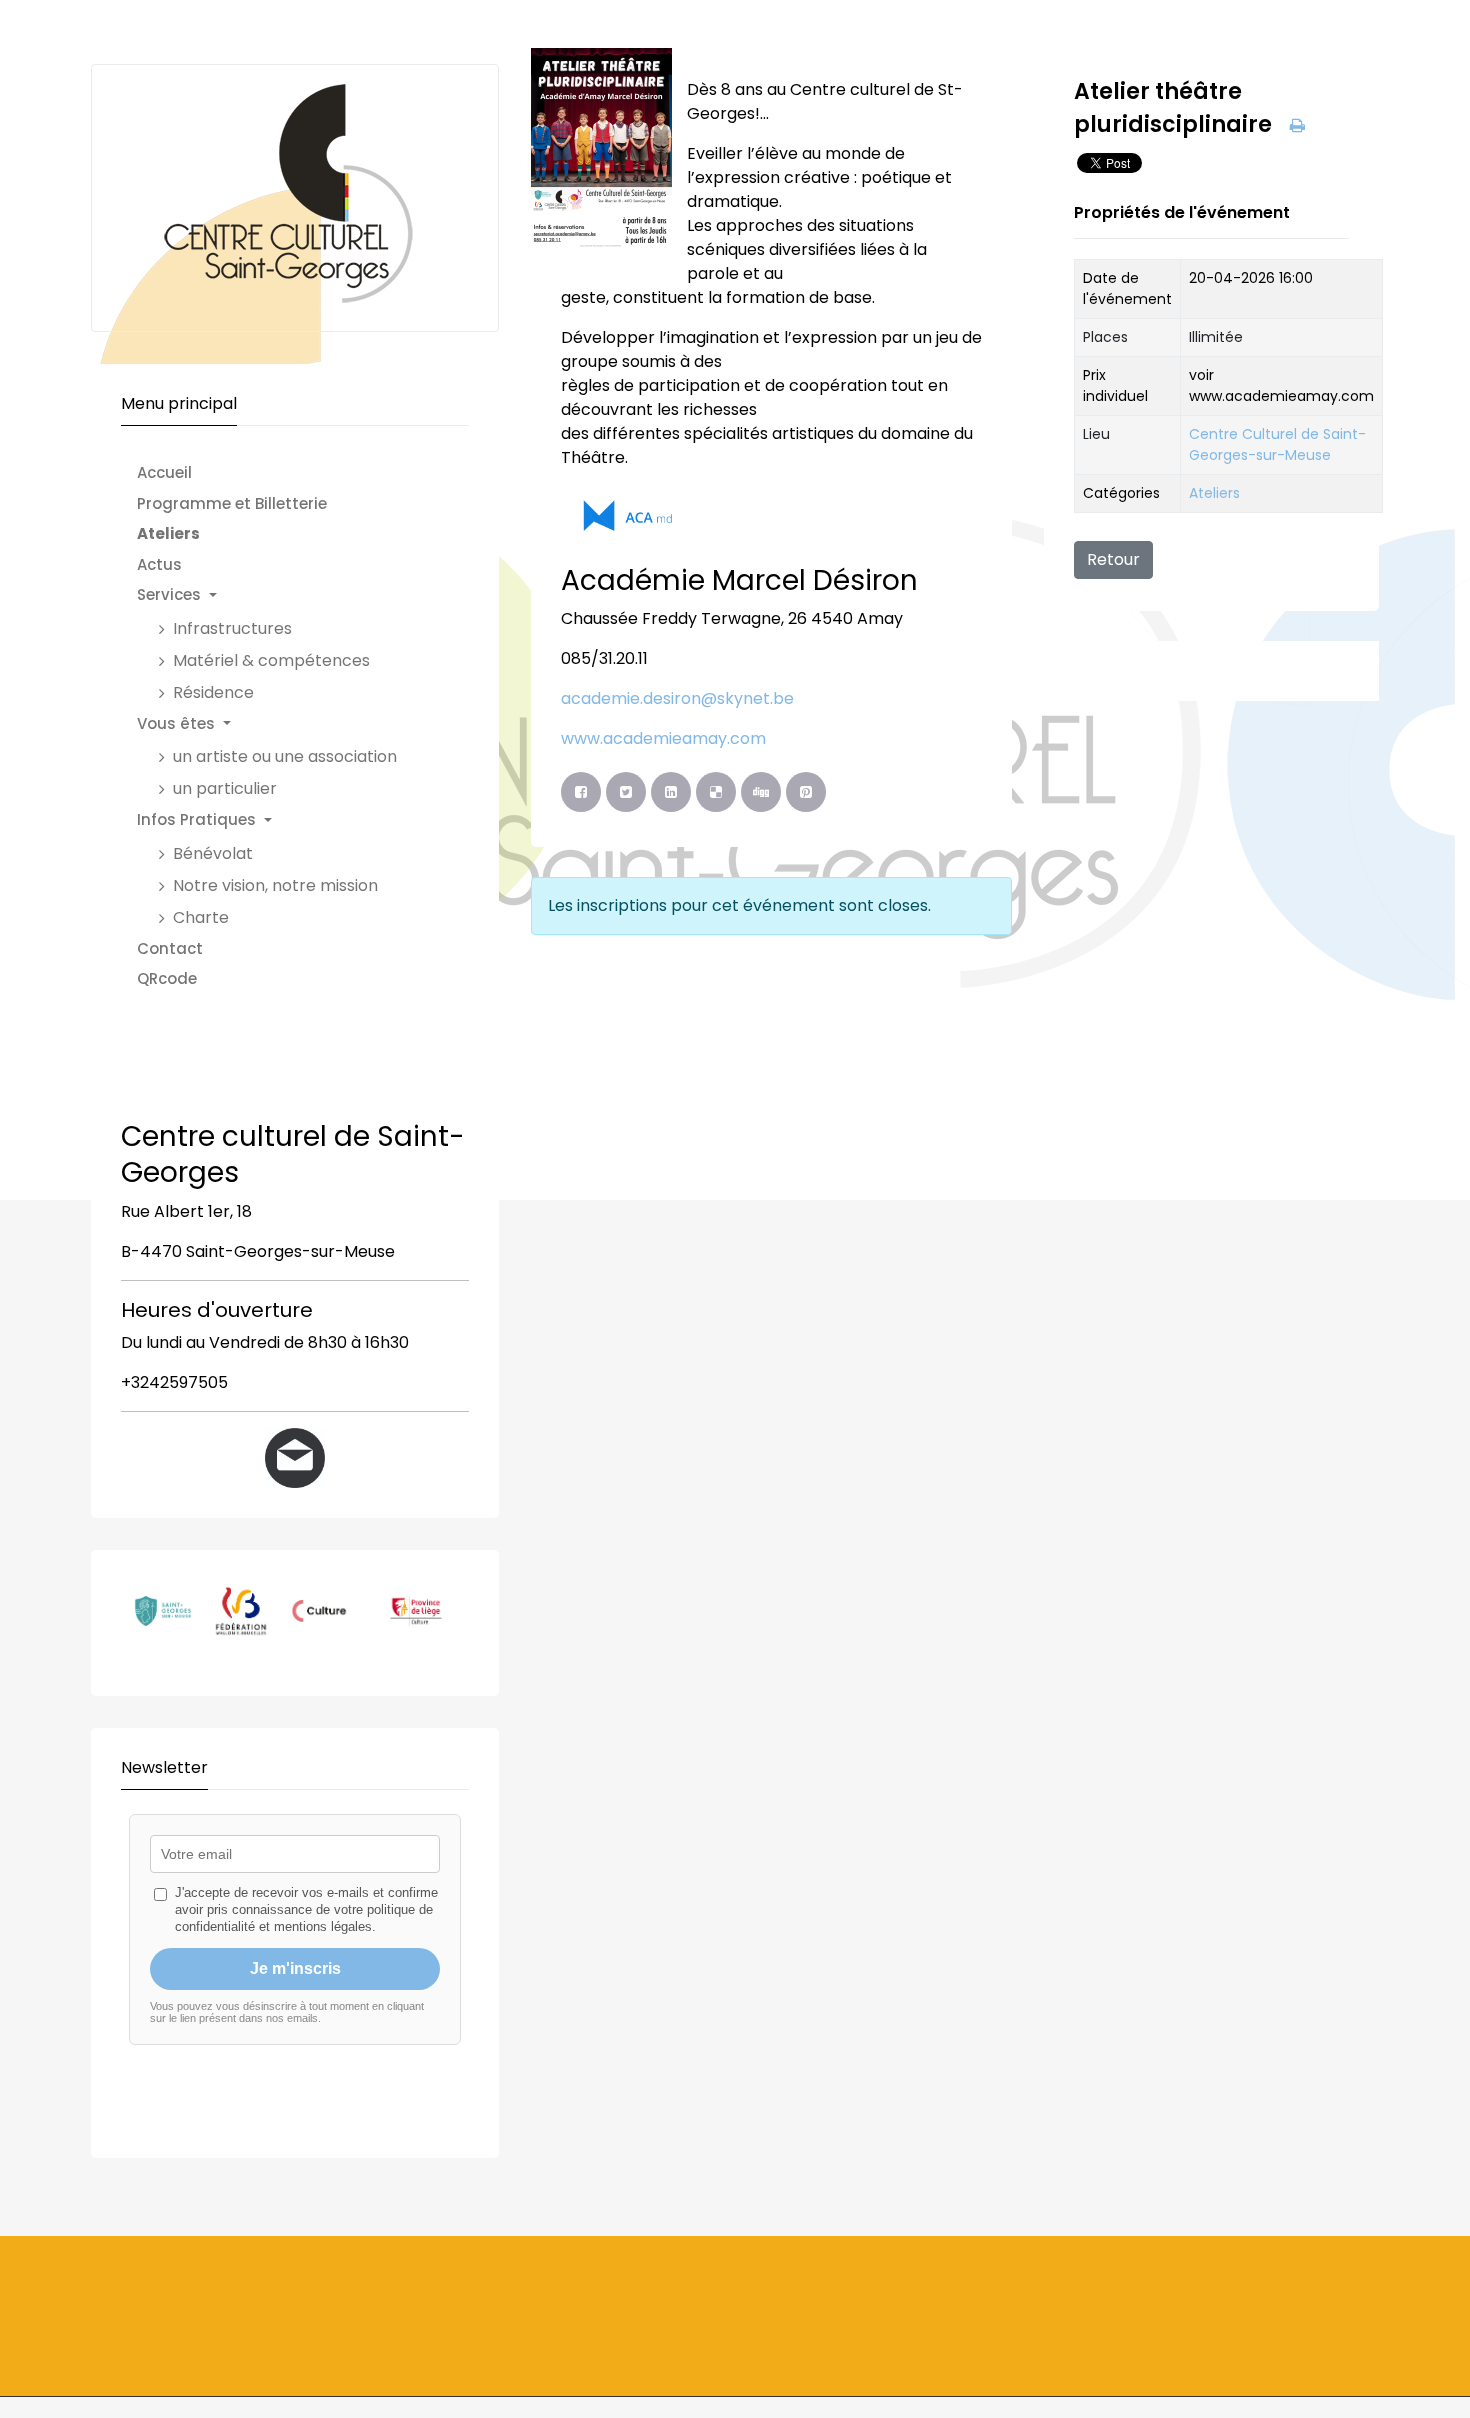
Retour (1113, 559)
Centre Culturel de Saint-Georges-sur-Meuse (1277, 444)
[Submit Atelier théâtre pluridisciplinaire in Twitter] (626, 792)
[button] (277, 595)
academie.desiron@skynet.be (677, 698)
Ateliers (1214, 493)
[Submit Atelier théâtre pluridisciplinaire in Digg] (761, 792)
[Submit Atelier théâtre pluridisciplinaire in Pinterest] (806, 792)
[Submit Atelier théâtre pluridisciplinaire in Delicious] (716, 792)
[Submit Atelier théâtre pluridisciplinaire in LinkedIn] (671, 792)
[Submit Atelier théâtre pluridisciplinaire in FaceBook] (581, 792)
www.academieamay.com (663, 738)
